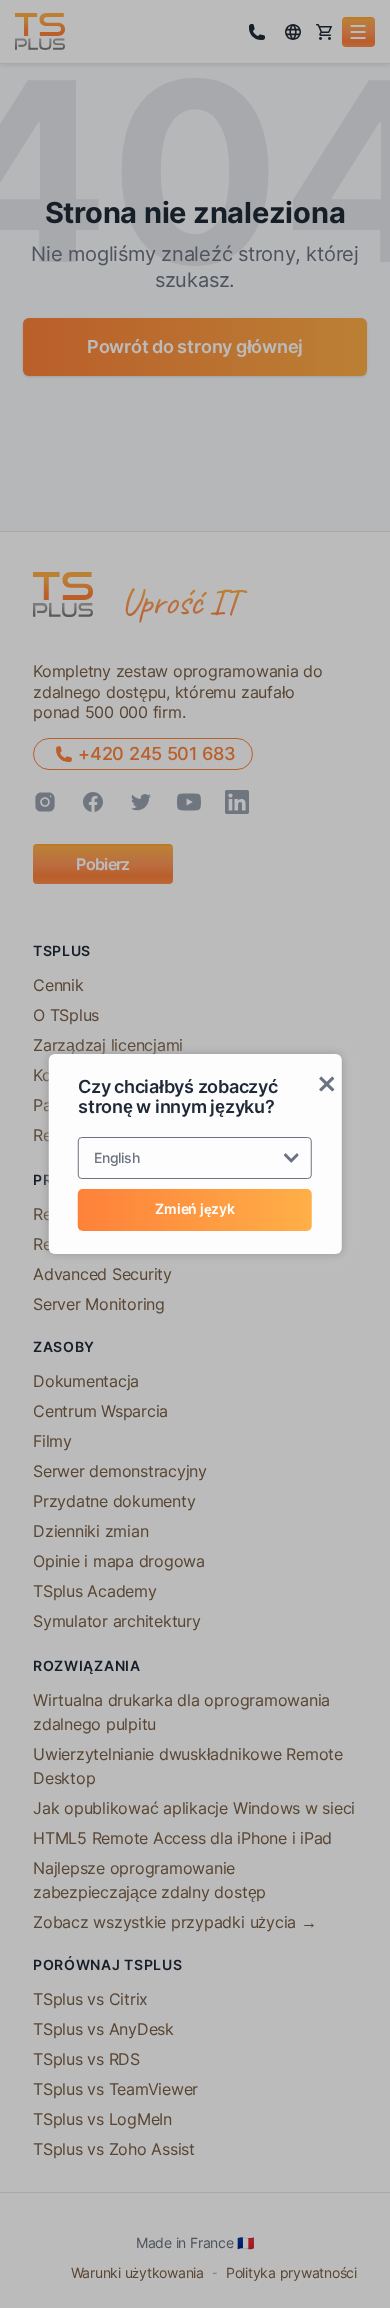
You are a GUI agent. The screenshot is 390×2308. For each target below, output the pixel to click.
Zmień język (194, 1208)
